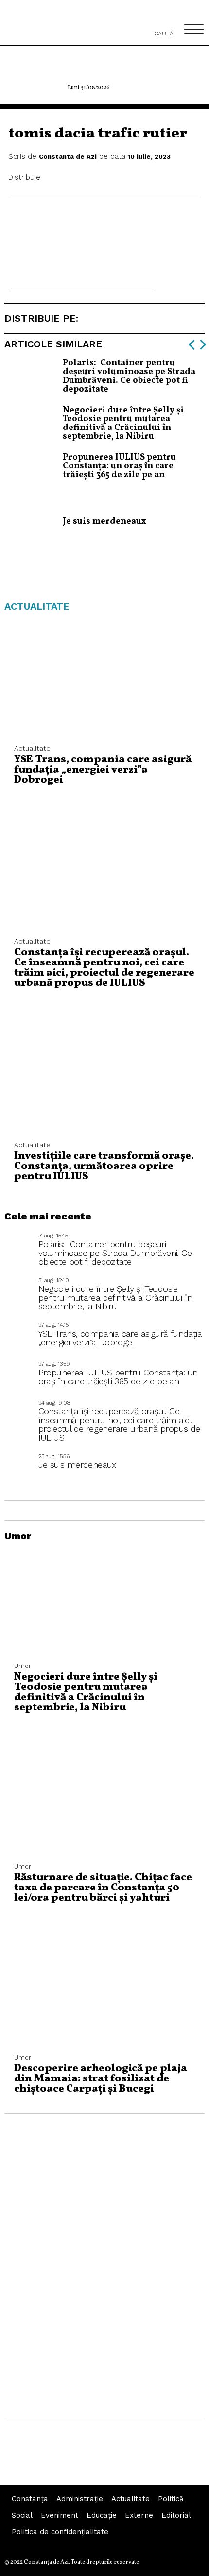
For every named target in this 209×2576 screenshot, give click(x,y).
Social (22, 2515)
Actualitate (131, 2499)
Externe (139, 2515)
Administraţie (80, 2499)
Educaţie (102, 2515)
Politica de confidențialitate (60, 2532)
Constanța (30, 2499)
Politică (171, 2499)
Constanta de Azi (68, 157)
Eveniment (60, 2515)
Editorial (176, 2515)
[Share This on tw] (77, 178)
